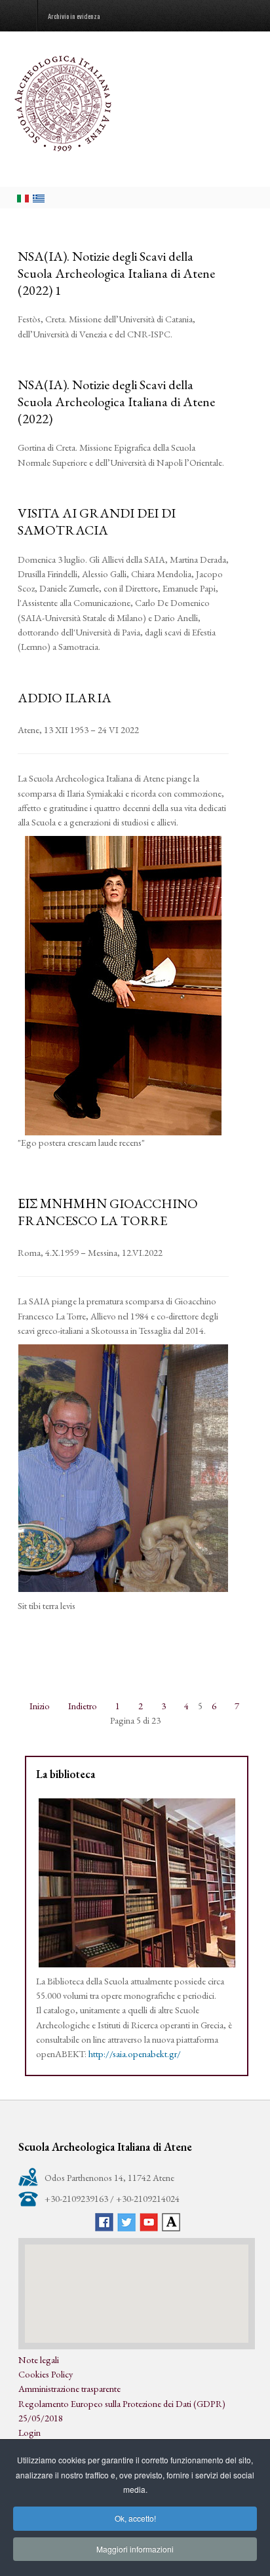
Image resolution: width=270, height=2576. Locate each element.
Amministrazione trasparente (69, 2388)
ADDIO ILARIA (65, 698)
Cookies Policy (46, 2374)
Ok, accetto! (135, 2518)
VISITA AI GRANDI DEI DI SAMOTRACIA (97, 521)
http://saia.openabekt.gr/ (135, 2054)
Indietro (83, 1706)
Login (29, 2432)
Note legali (39, 2359)
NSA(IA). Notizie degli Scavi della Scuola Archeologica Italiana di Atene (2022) (116, 402)
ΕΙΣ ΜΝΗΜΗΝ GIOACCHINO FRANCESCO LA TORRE (108, 1212)
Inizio (40, 1706)
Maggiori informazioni (135, 2549)
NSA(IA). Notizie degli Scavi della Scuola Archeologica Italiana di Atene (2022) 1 (116, 273)
